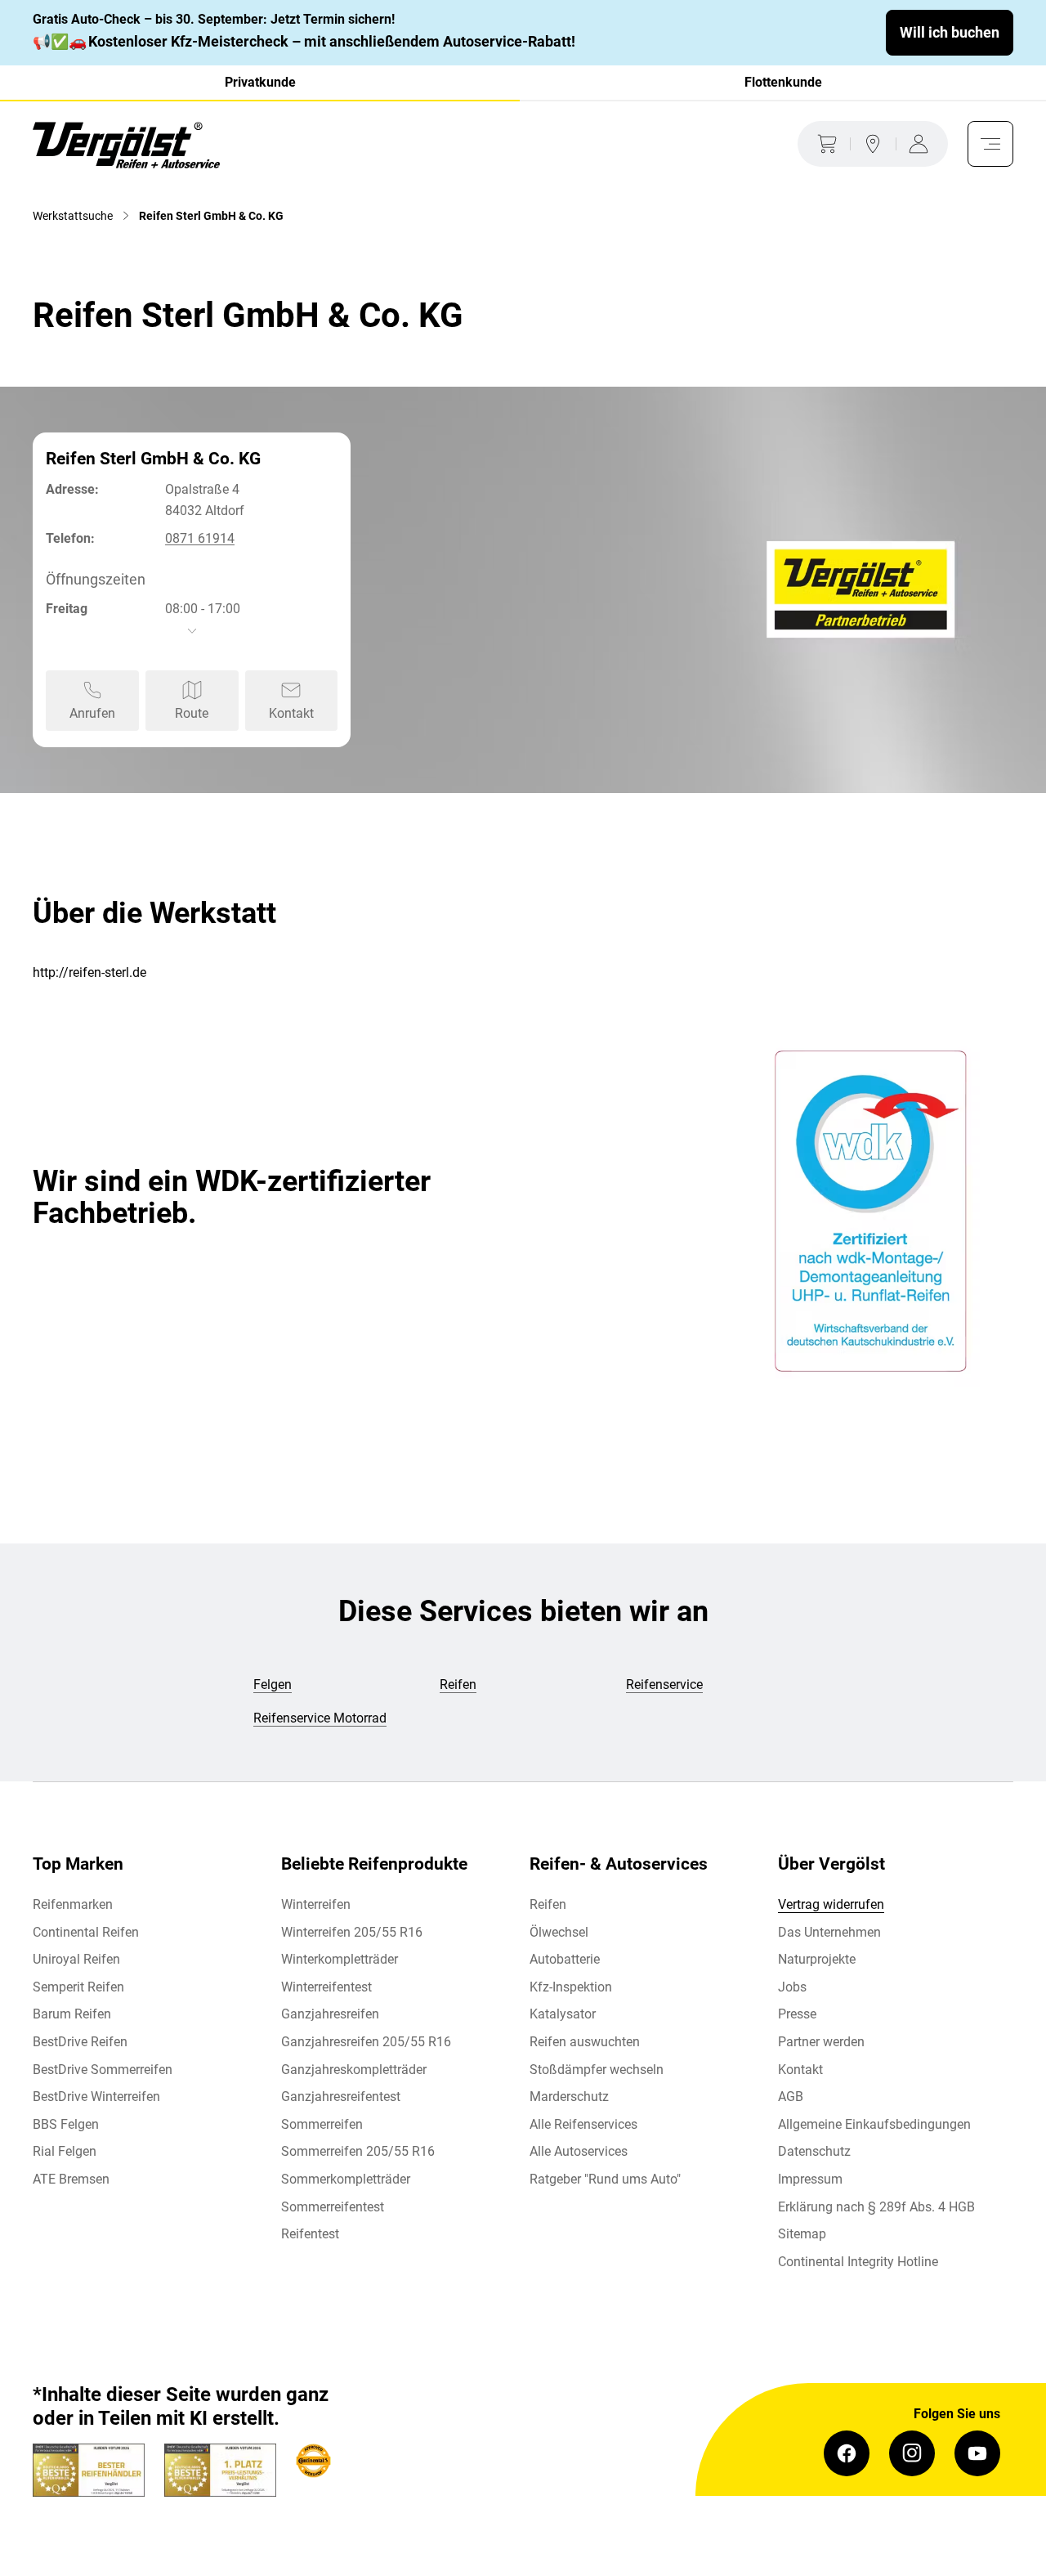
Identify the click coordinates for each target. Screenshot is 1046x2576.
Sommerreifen (322, 2124)
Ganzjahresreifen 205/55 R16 (366, 2042)
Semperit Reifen (78, 1987)
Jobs (792, 1987)
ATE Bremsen (71, 2179)
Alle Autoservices (579, 2151)
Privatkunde (260, 82)
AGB (791, 2097)
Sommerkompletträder (346, 2179)
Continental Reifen (86, 1932)
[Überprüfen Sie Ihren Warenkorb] (824, 144)
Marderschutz (569, 2097)
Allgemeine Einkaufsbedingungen (874, 2124)
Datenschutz (814, 2151)
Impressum (810, 2179)
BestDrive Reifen (80, 2042)
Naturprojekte (817, 1959)
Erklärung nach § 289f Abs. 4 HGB (876, 2207)
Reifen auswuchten (585, 2042)
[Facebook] (847, 2453)
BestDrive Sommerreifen (103, 2070)
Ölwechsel (559, 1932)
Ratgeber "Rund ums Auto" (605, 2179)
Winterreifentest (326, 1987)
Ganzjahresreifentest (341, 2097)
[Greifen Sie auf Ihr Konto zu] (922, 144)
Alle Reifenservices (583, 2124)
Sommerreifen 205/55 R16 (358, 2151)
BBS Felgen (66, 2124)
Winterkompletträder (340, 1959)
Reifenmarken (73, 1904)
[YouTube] (977, 2453)
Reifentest (310, 2234)
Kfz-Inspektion (571, 1987)
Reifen (548, 1904)
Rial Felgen (65, 2151)
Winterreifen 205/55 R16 (352, 1932)
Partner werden (821, 2042)
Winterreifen (316, 1904)
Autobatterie (565, 1959)
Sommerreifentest (333, 2207)
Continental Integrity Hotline (858, 2262)
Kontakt (800, 2070)
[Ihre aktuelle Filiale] (873, 144)
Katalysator (563, 2014)
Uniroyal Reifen (76, 1959)
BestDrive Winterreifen (96, 2097)
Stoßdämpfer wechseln (597, 2070)
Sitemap (802, 2234)
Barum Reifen (72, 2014)
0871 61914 (200, 538)
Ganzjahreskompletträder (354, 2070)
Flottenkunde (783, 82)
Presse (797, 2014)
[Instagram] (912, 2453)
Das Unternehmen (829, 1932)
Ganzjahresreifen (330, 2014)
